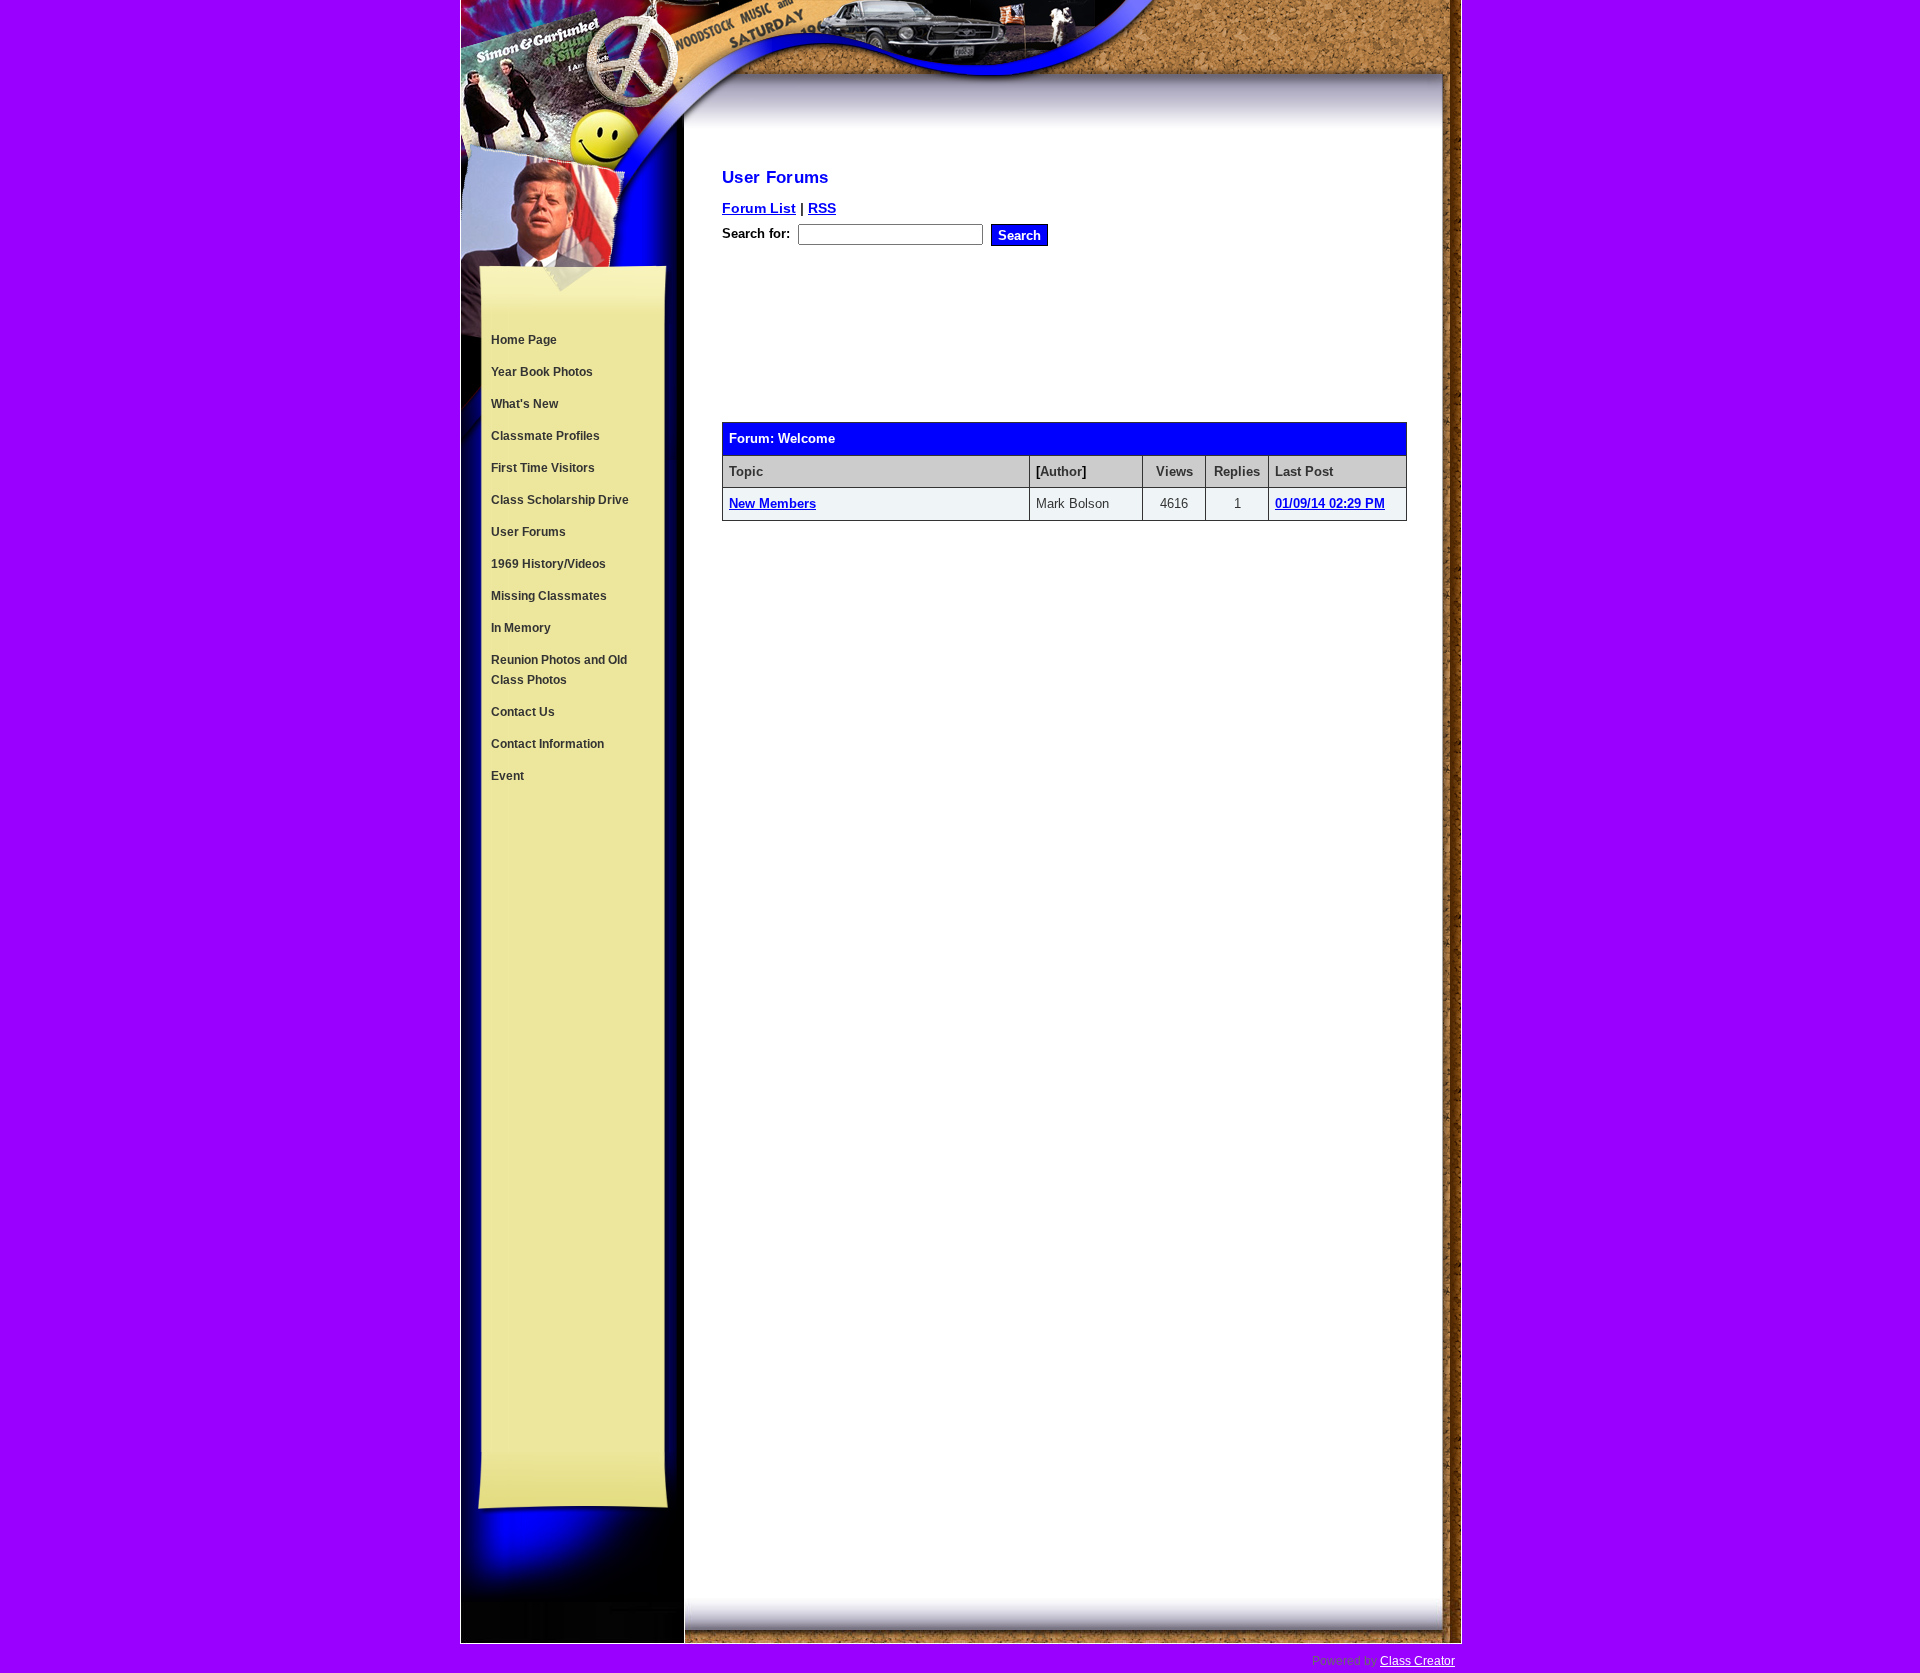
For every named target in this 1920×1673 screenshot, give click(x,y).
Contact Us (523, 712)
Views (1174, 471)
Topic (746, 471)
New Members (772, 503)
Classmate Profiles (545, 436)
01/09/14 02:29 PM (1330, 503)
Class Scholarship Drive (560, 500)
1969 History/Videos (548, 564)
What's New (524, 404)
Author (1061, 471)
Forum (749, 438)
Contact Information (547, 744)
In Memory (521, 628)
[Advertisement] (573, 1122)
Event (507, 776)
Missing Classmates (549, 596)
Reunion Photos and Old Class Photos (559, 670)
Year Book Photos (542, 372)
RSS (822, 208)
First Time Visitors (543, 468)
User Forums (528, 532)
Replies (1237, 471)
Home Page (524, 340)
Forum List (759, 208)
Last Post (1304, 471)
